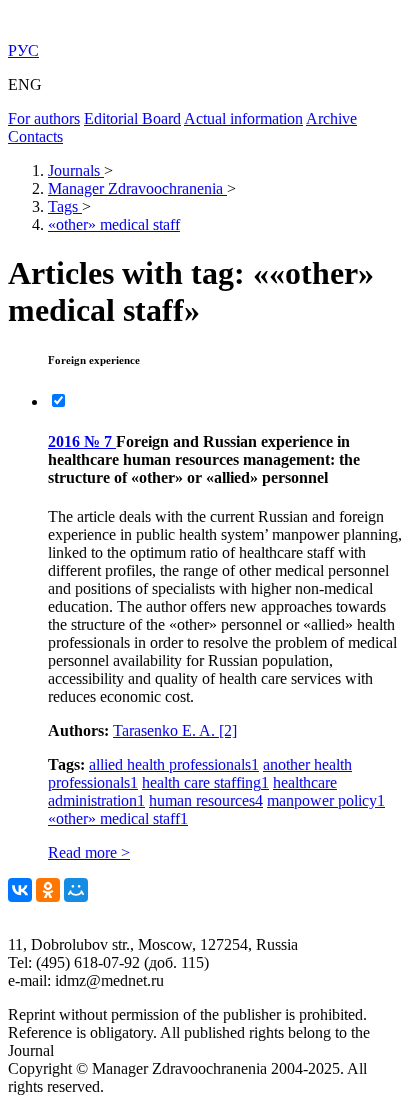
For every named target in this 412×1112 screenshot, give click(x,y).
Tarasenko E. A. (175, 730)
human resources (206, 800)
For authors (44, 118)
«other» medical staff (118, 818)
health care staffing (205, 782)
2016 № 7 (82, 441)
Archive (331, 118)
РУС (23, 50)
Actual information (243, 118)
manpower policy (326, 800)
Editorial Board (132, 118)
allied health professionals (174, 764)
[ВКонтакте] (20, 890)
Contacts (35, 136)
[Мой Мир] (76, 890)
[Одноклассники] (48, 890)
